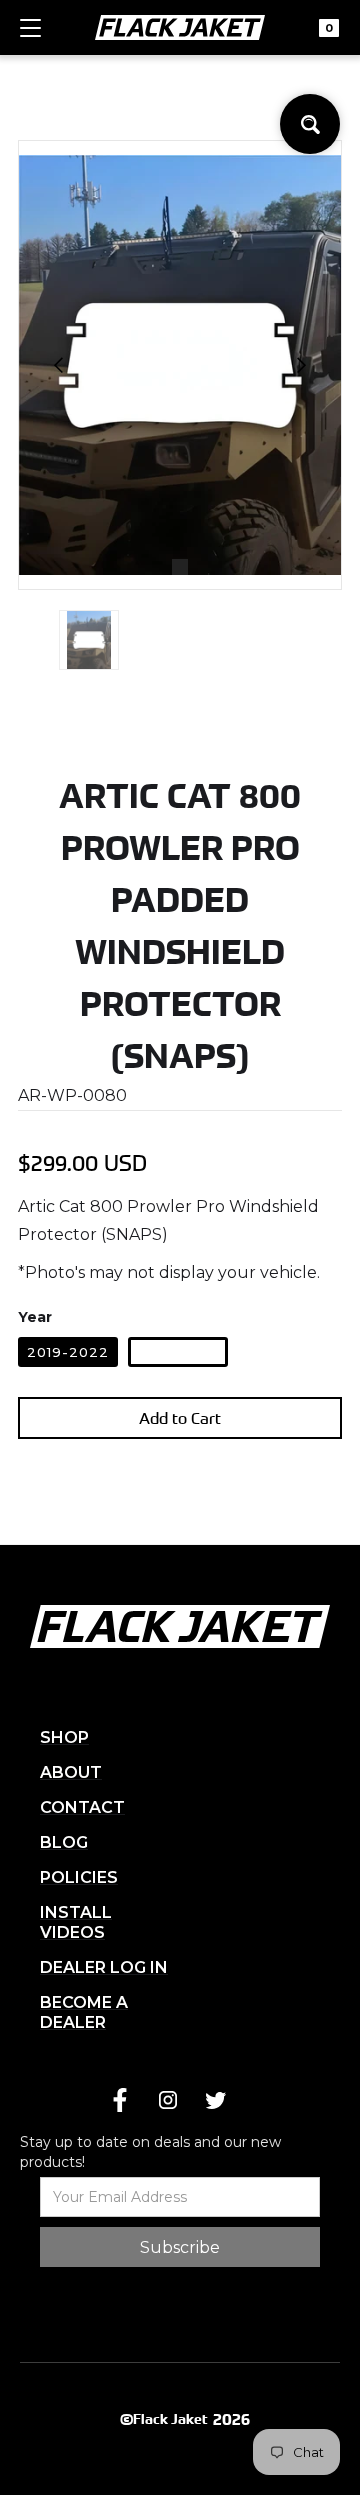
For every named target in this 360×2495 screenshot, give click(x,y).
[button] (30, 36)
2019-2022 (68, 1352)
